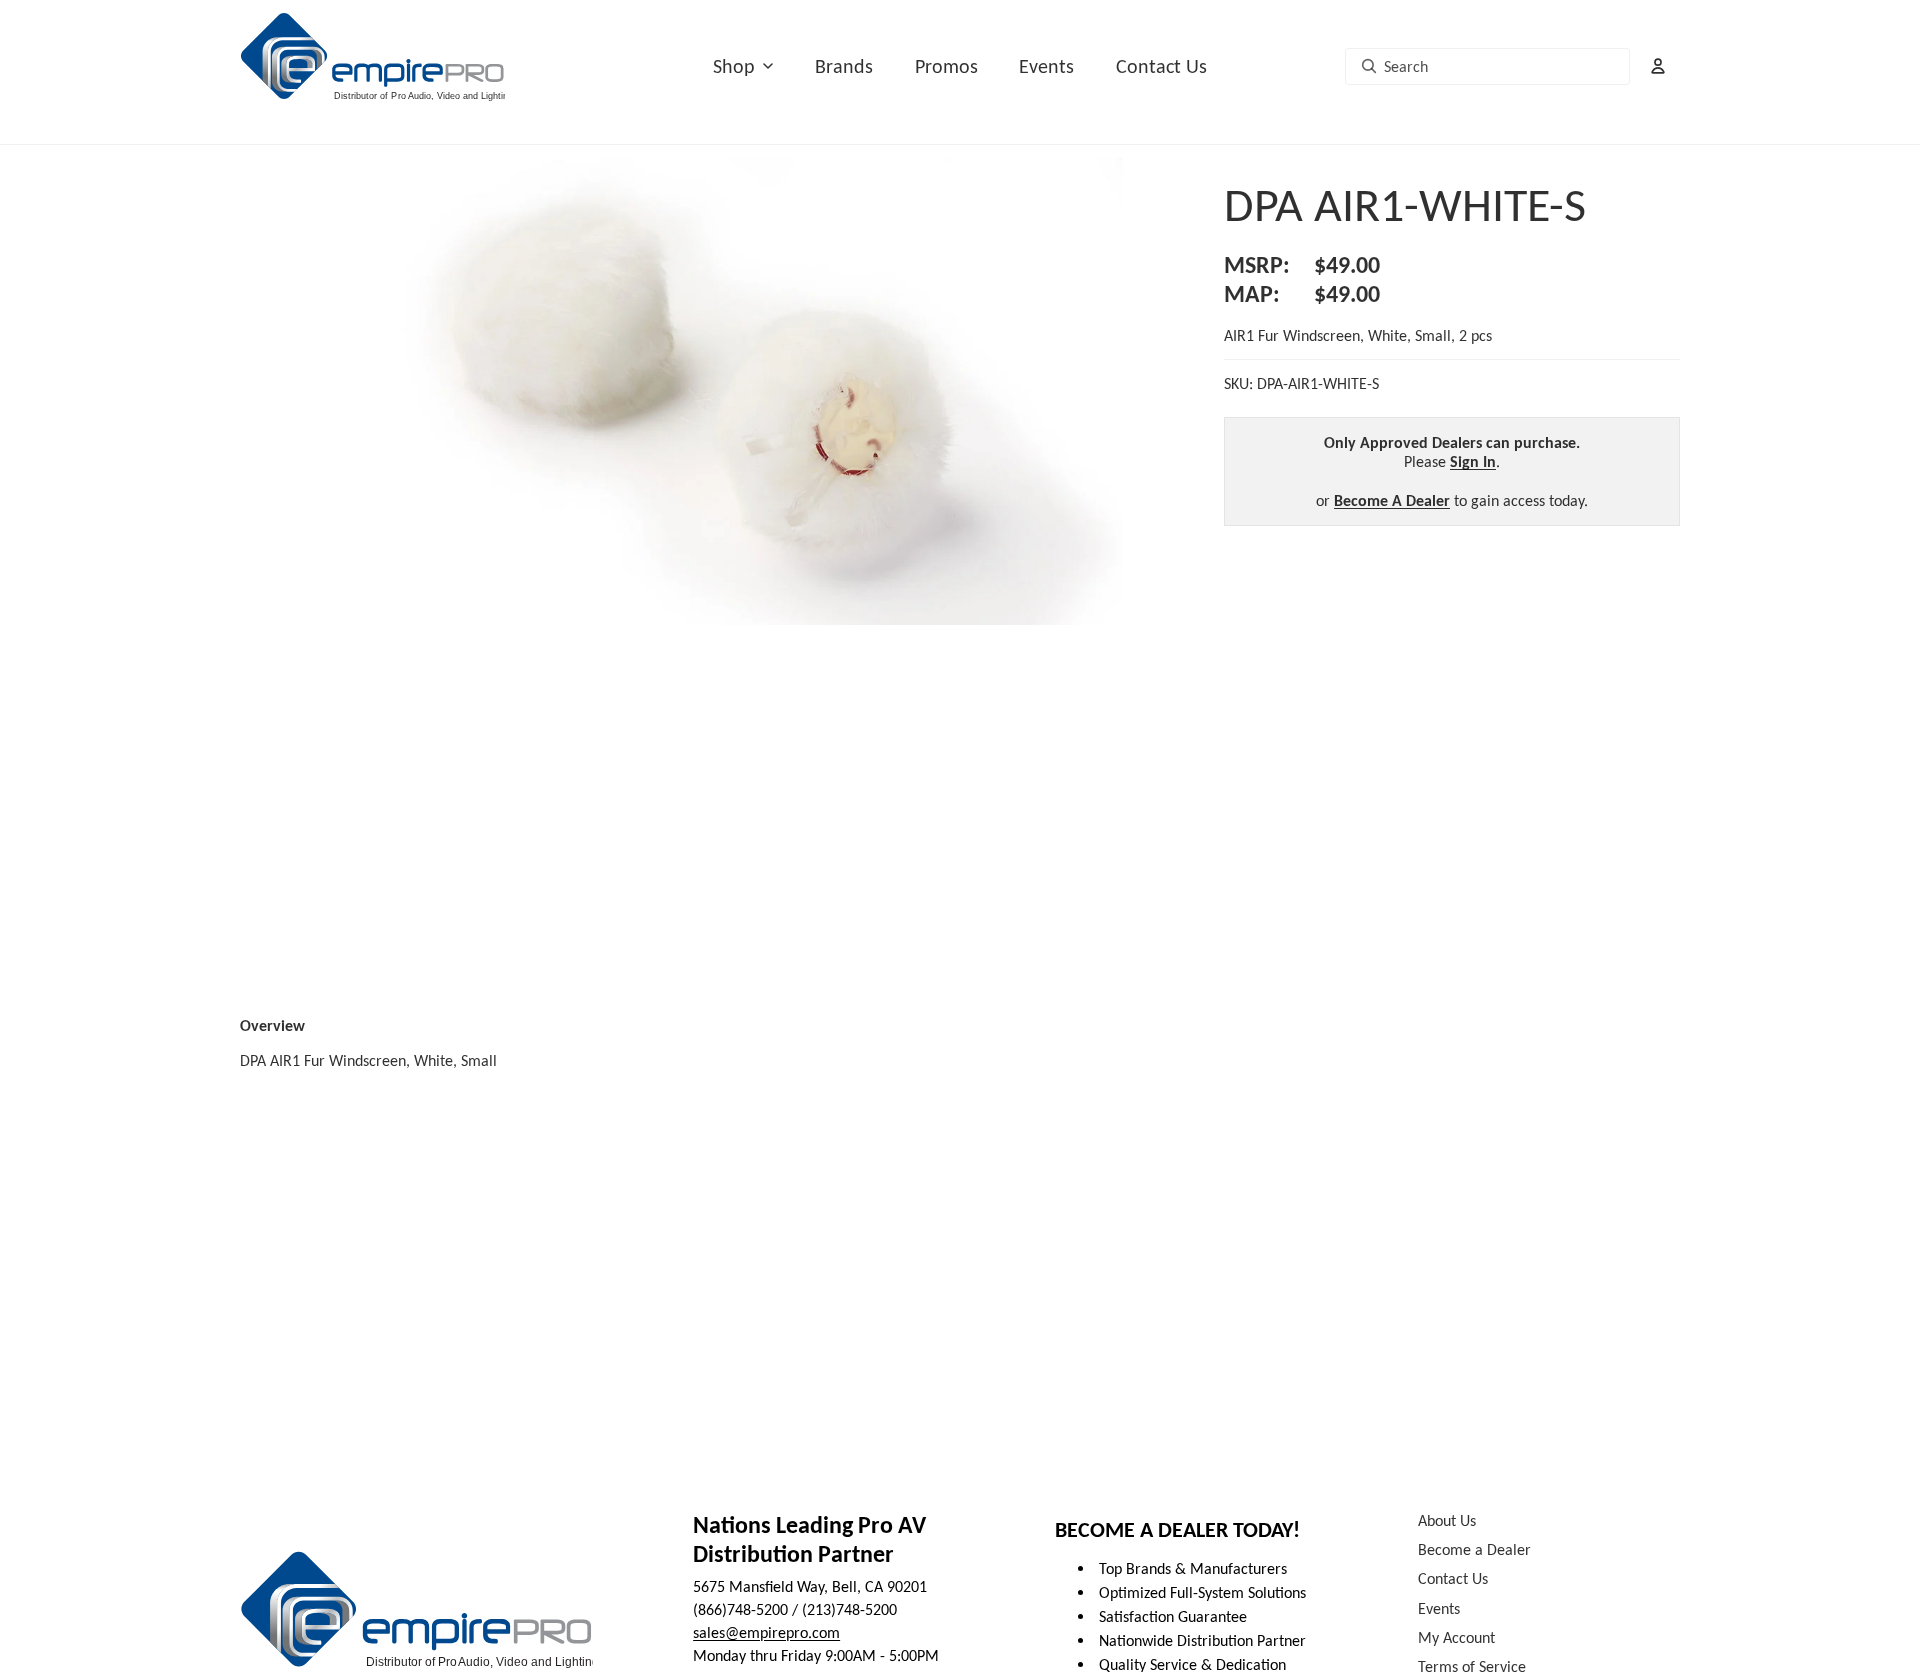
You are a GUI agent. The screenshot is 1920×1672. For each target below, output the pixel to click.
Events (1046, 66)
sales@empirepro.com (766, 1632)
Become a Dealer (1474, 1550)
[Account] (1658, 66)
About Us (1447, 1520)
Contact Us (1161, 66)
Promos (946, 66)
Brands (844, 66)
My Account (1456, 1637)
